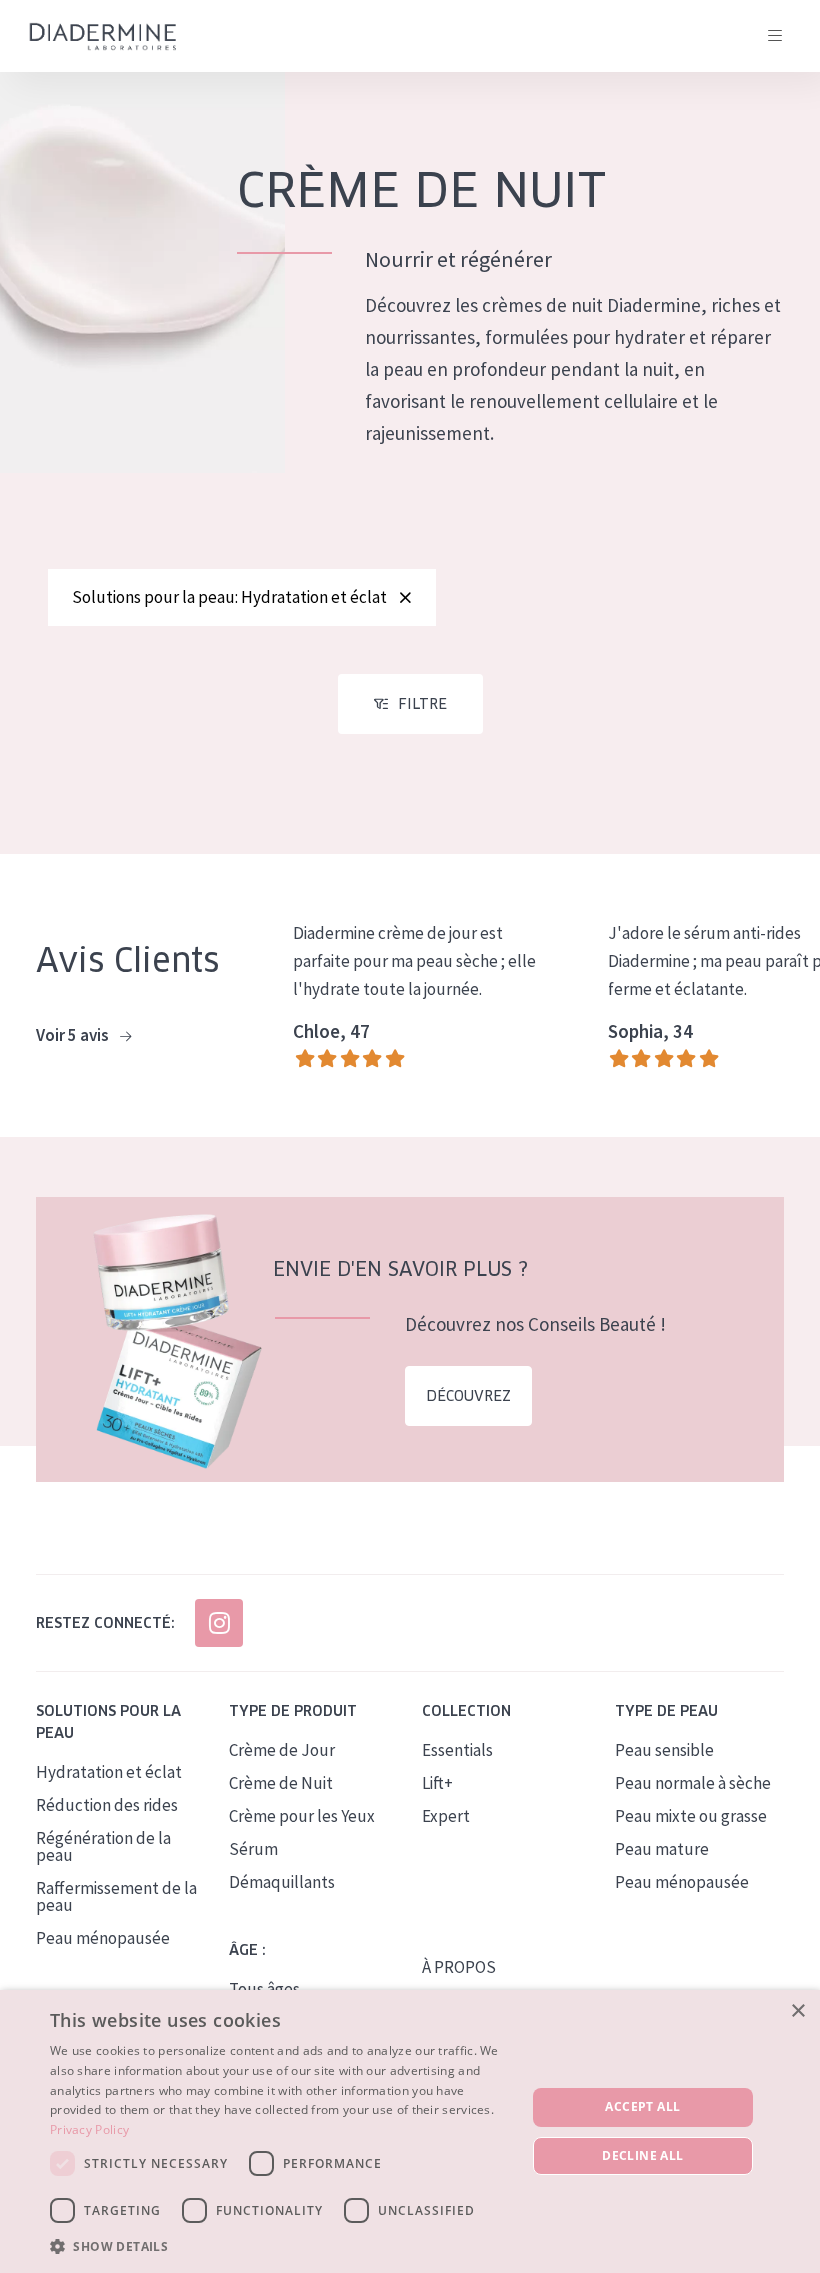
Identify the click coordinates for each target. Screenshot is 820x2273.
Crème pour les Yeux (302, 1816)
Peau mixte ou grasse (691, 1816)
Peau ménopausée (103, 1938)
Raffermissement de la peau (116, 1896)
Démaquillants (282, 1882)
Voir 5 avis (74, 1035)
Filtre (422, 704)
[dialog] (410, 2131)
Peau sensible (664, 1750)
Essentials (457, 1750)
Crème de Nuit (281, 1783)
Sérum (253, 1849)
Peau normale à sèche (693, 1783)
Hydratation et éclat (109, 1772)
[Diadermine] (103, 36)
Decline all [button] (642, 2155)
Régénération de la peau (103, 1846)
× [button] (797, 2011)
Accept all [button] (642, 2106)
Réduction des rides (107, 1805)
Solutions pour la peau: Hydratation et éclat (229, 597)
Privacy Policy (89, 2129)
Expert (446, 1816)
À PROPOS (459, 1967)
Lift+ (437, 1783)
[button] (281, 2246)
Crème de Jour (282, 1750)
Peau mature (662, 1849)
